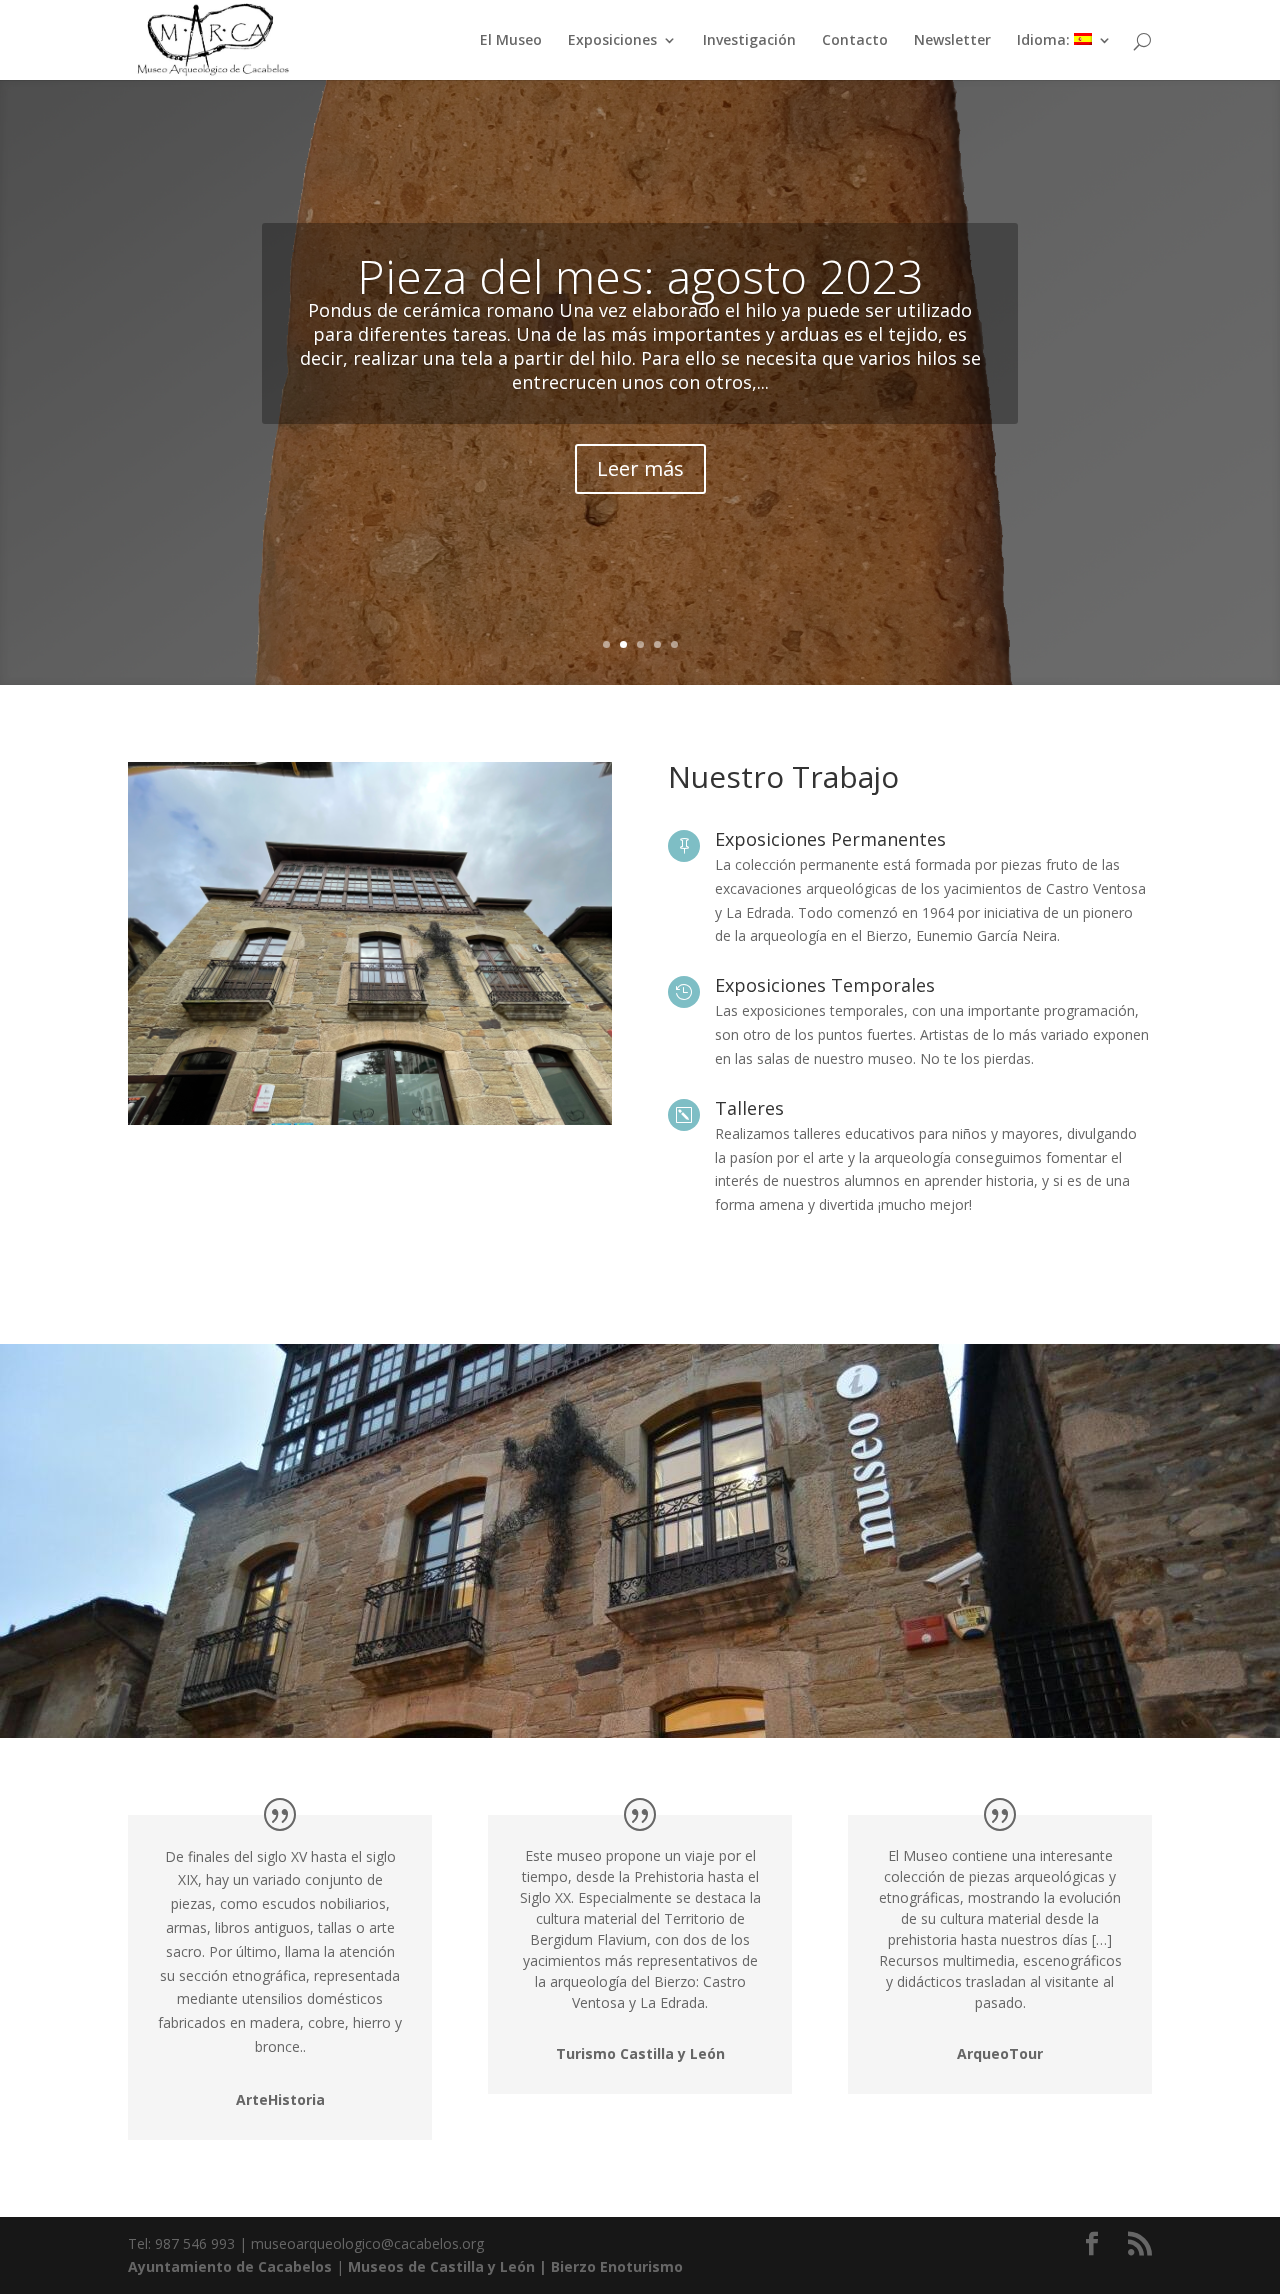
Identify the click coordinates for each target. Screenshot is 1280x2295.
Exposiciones (612, 41)
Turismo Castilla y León (640, 2053)
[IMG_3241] (370, 1119)
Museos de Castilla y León (441, 2266)
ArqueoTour (1000, 2053)
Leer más (640, 468)
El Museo (511, 41)
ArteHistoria (280, 2099)
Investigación (749, 41)
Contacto (855, 41)
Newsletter (952, 41)
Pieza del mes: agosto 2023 (640, 276)
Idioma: (1045, 41)
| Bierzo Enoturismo (611, 2266)
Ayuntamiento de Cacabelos (230, 2266)
